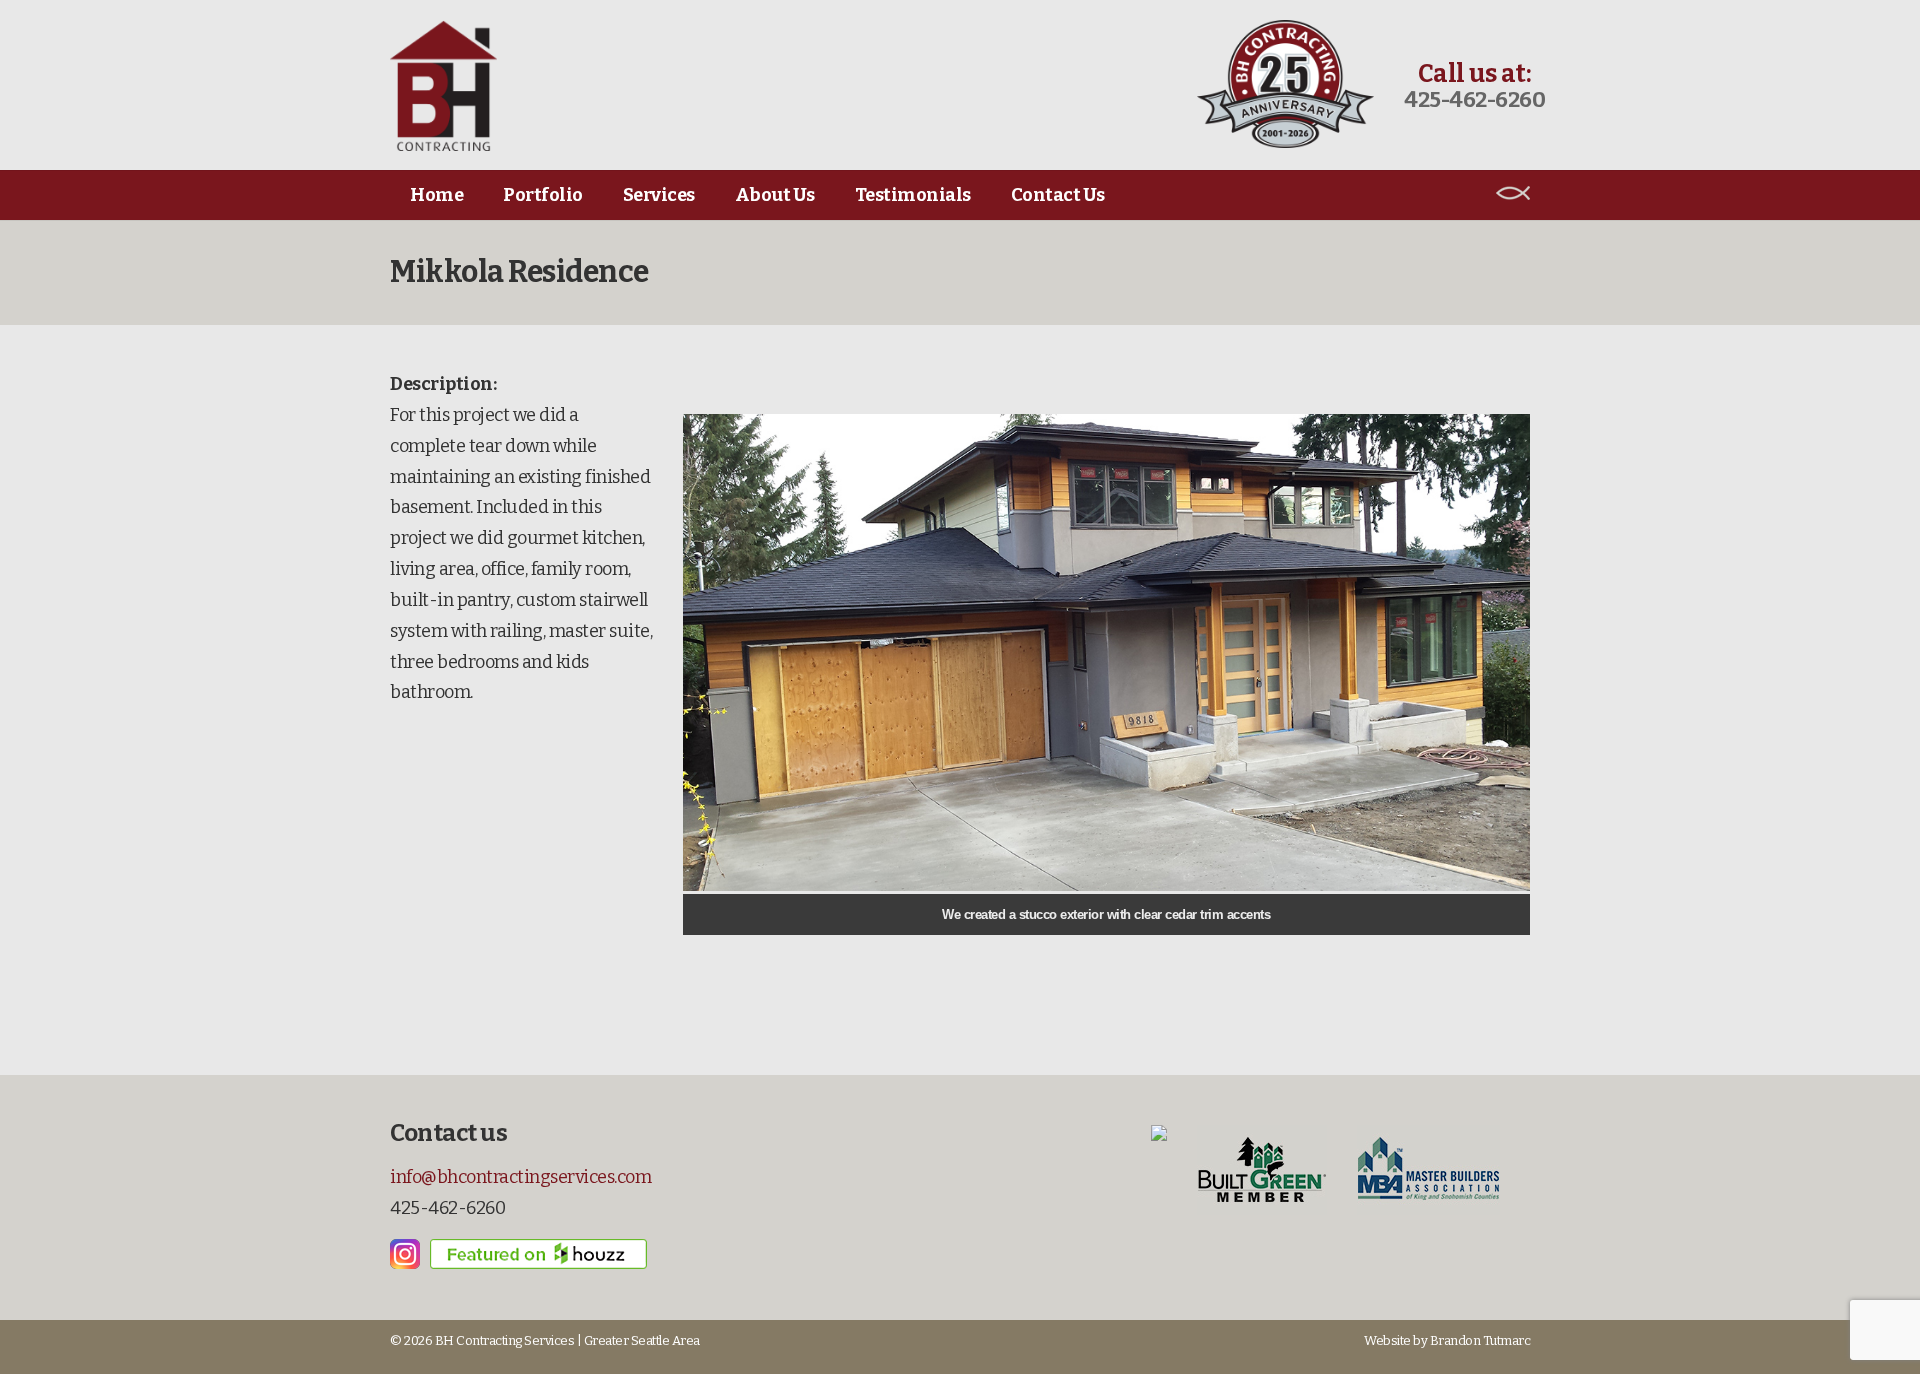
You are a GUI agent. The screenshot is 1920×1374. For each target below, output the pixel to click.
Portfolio (543, 195)
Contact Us (1058, 195)
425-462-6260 (1474, 99)
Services (659, 195)
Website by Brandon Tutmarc (1447, 1340)
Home (436, 195)
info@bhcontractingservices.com (520, 1177)
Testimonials (913, 195)
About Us (775, 195)
